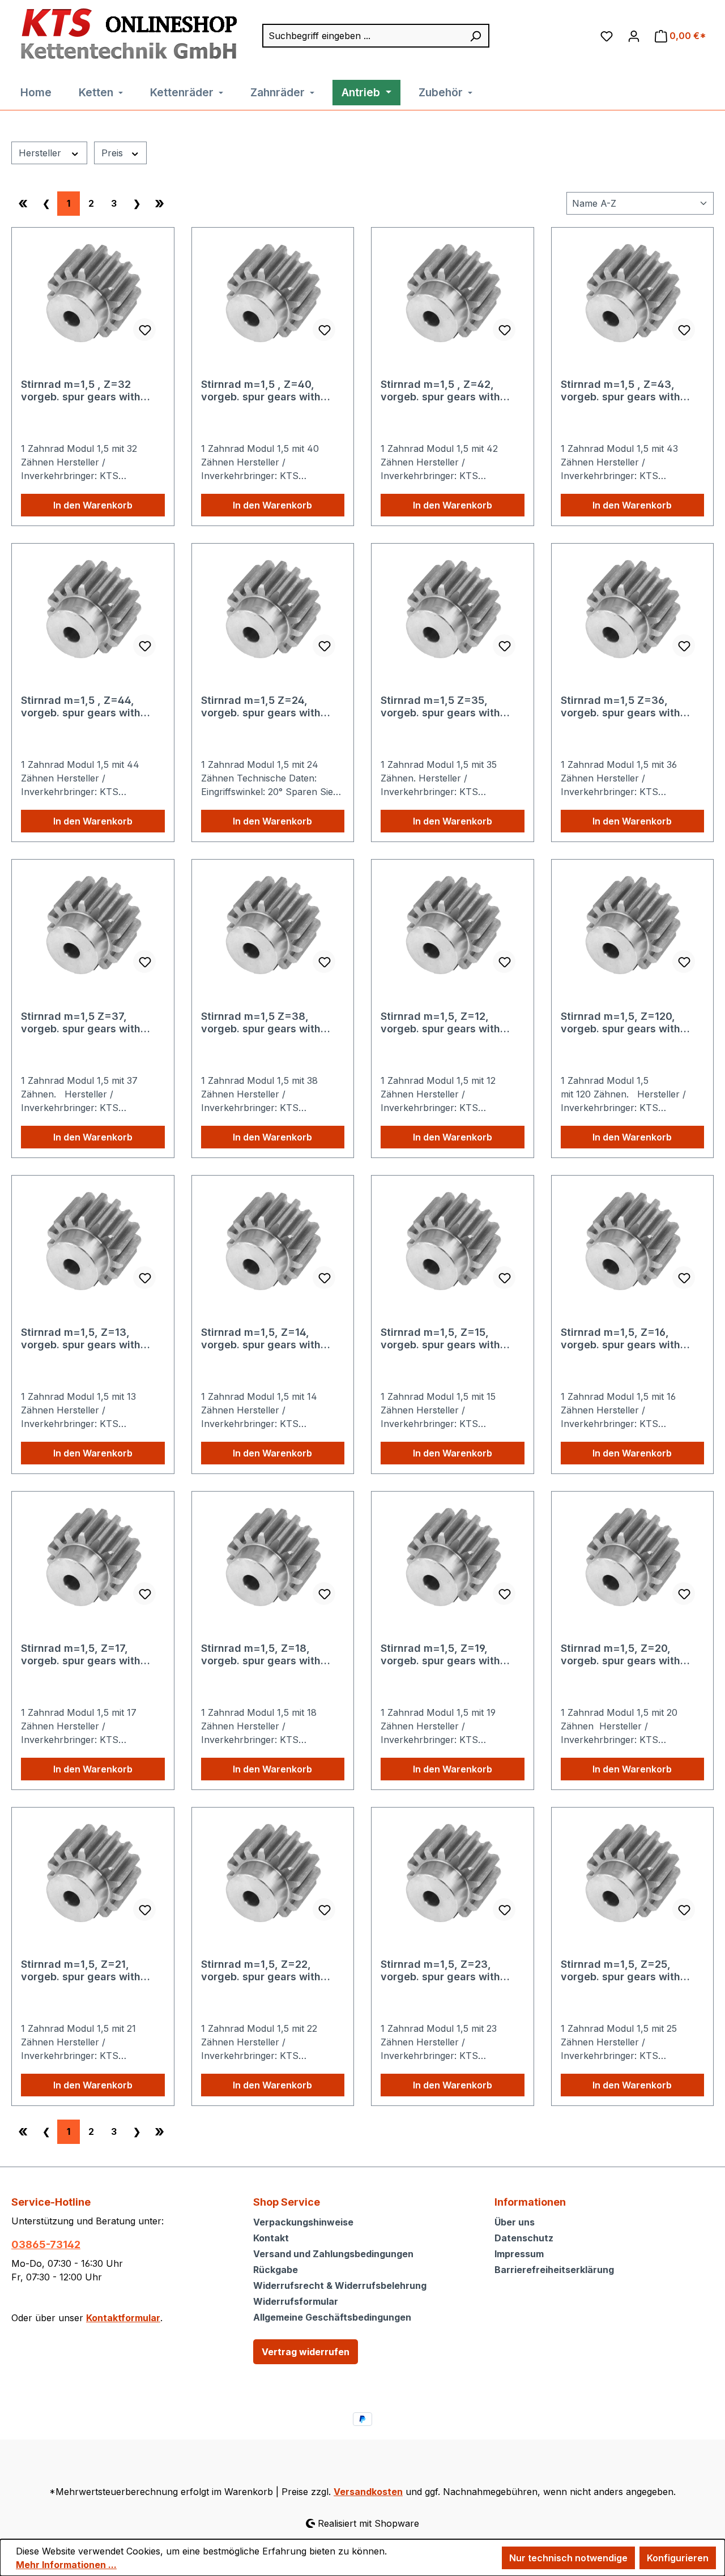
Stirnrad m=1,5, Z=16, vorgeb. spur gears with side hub (620, 1339)
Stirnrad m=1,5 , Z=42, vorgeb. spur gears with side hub (440, 391)
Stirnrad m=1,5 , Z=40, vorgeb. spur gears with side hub (261, 391)
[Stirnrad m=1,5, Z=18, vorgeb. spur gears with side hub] (273, 1557)
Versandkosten (368, 2492)
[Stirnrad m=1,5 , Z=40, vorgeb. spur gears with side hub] (273, 293)
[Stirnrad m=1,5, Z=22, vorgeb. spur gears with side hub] (273, 1873)
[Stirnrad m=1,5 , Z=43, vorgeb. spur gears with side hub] (633, 293)
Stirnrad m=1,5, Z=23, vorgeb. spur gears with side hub (440, 1971)
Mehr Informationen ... (66, 2565)
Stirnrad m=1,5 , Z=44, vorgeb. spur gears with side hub (81, 707)
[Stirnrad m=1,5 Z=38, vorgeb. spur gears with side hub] (273, 925)
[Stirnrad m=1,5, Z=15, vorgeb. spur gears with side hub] (453, 1241)
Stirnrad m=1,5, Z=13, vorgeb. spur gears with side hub (81, 1339)
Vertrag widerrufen (306, 2352)
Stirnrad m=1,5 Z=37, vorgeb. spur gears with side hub (81, 1023)
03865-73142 (46, 2244)
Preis (114, 153)
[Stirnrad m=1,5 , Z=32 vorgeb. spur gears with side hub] (93, 293)
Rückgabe (276, 2270)
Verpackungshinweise (303, 2222)
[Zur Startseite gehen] (126, 35)
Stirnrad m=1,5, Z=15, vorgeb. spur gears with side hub (440, 1339)
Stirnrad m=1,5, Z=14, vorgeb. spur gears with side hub (261, 1339)
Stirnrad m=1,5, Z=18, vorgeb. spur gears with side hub (261, 1655)
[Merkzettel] (607, 36)
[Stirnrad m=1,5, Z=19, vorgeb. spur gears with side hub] (453, 1557)
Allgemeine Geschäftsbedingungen (332, 2317)
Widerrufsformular (296, 2301)
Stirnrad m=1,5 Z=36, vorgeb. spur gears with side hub (620, 707)
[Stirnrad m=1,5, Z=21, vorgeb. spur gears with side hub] (93, 1873)
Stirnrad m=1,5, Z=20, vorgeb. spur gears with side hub (620, 1655)
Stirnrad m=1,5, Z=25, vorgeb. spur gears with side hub (620, 1971)
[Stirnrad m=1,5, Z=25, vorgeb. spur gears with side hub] (633, 1873)
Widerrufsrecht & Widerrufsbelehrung (340, 2285)
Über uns (515, 2222)
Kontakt (271, 2238)
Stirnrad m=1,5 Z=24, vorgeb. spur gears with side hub (261, 707)
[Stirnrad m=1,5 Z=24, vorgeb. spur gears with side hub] (273, 609)
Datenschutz (524, 2238)
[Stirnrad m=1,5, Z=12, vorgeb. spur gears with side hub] (453, 925)
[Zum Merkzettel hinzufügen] (144, 330)
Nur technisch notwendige (568, 2558)
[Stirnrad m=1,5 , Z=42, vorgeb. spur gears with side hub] (453, 293)
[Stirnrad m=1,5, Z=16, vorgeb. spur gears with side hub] (633, 1241)
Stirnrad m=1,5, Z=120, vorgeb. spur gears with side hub (620, 1023)
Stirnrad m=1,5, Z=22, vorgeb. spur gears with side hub (261, 1971)
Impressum (519, 2254)
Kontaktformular (123, 2318)
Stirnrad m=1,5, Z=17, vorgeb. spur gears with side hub (81, 1655)
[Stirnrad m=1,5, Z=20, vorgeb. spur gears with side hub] (633, 1557)
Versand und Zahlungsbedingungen (333, 2254)
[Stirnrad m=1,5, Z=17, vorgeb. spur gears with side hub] (93, 1557)
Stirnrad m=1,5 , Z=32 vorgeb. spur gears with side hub (81, 391)
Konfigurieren (678, 2558)
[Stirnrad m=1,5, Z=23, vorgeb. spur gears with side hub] (453, 1873)
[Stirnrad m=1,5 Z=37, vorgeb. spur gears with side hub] (93, 925)
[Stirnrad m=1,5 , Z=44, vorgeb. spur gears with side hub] (93, 609)
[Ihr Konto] (634, 36)
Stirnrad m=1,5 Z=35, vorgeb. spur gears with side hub (440, 707)
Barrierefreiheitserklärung (554, 2270)
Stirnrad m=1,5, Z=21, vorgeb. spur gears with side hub (81, 1971)
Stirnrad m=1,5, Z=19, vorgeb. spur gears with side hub (440, 1655)
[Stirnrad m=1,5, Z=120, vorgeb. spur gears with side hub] (633, 925)
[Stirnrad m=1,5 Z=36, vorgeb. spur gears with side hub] (633, 609)
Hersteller (41, 153)
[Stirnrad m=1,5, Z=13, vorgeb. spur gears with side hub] (93, 1241)
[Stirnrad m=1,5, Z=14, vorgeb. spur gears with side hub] (273, 1241)
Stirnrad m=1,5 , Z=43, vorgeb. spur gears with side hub (620, 391)
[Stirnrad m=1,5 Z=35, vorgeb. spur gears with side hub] (453, 609)
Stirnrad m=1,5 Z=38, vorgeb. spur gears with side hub (261, 1023)
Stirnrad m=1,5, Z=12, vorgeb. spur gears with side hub (440, 1023)
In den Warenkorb (93, 505)
